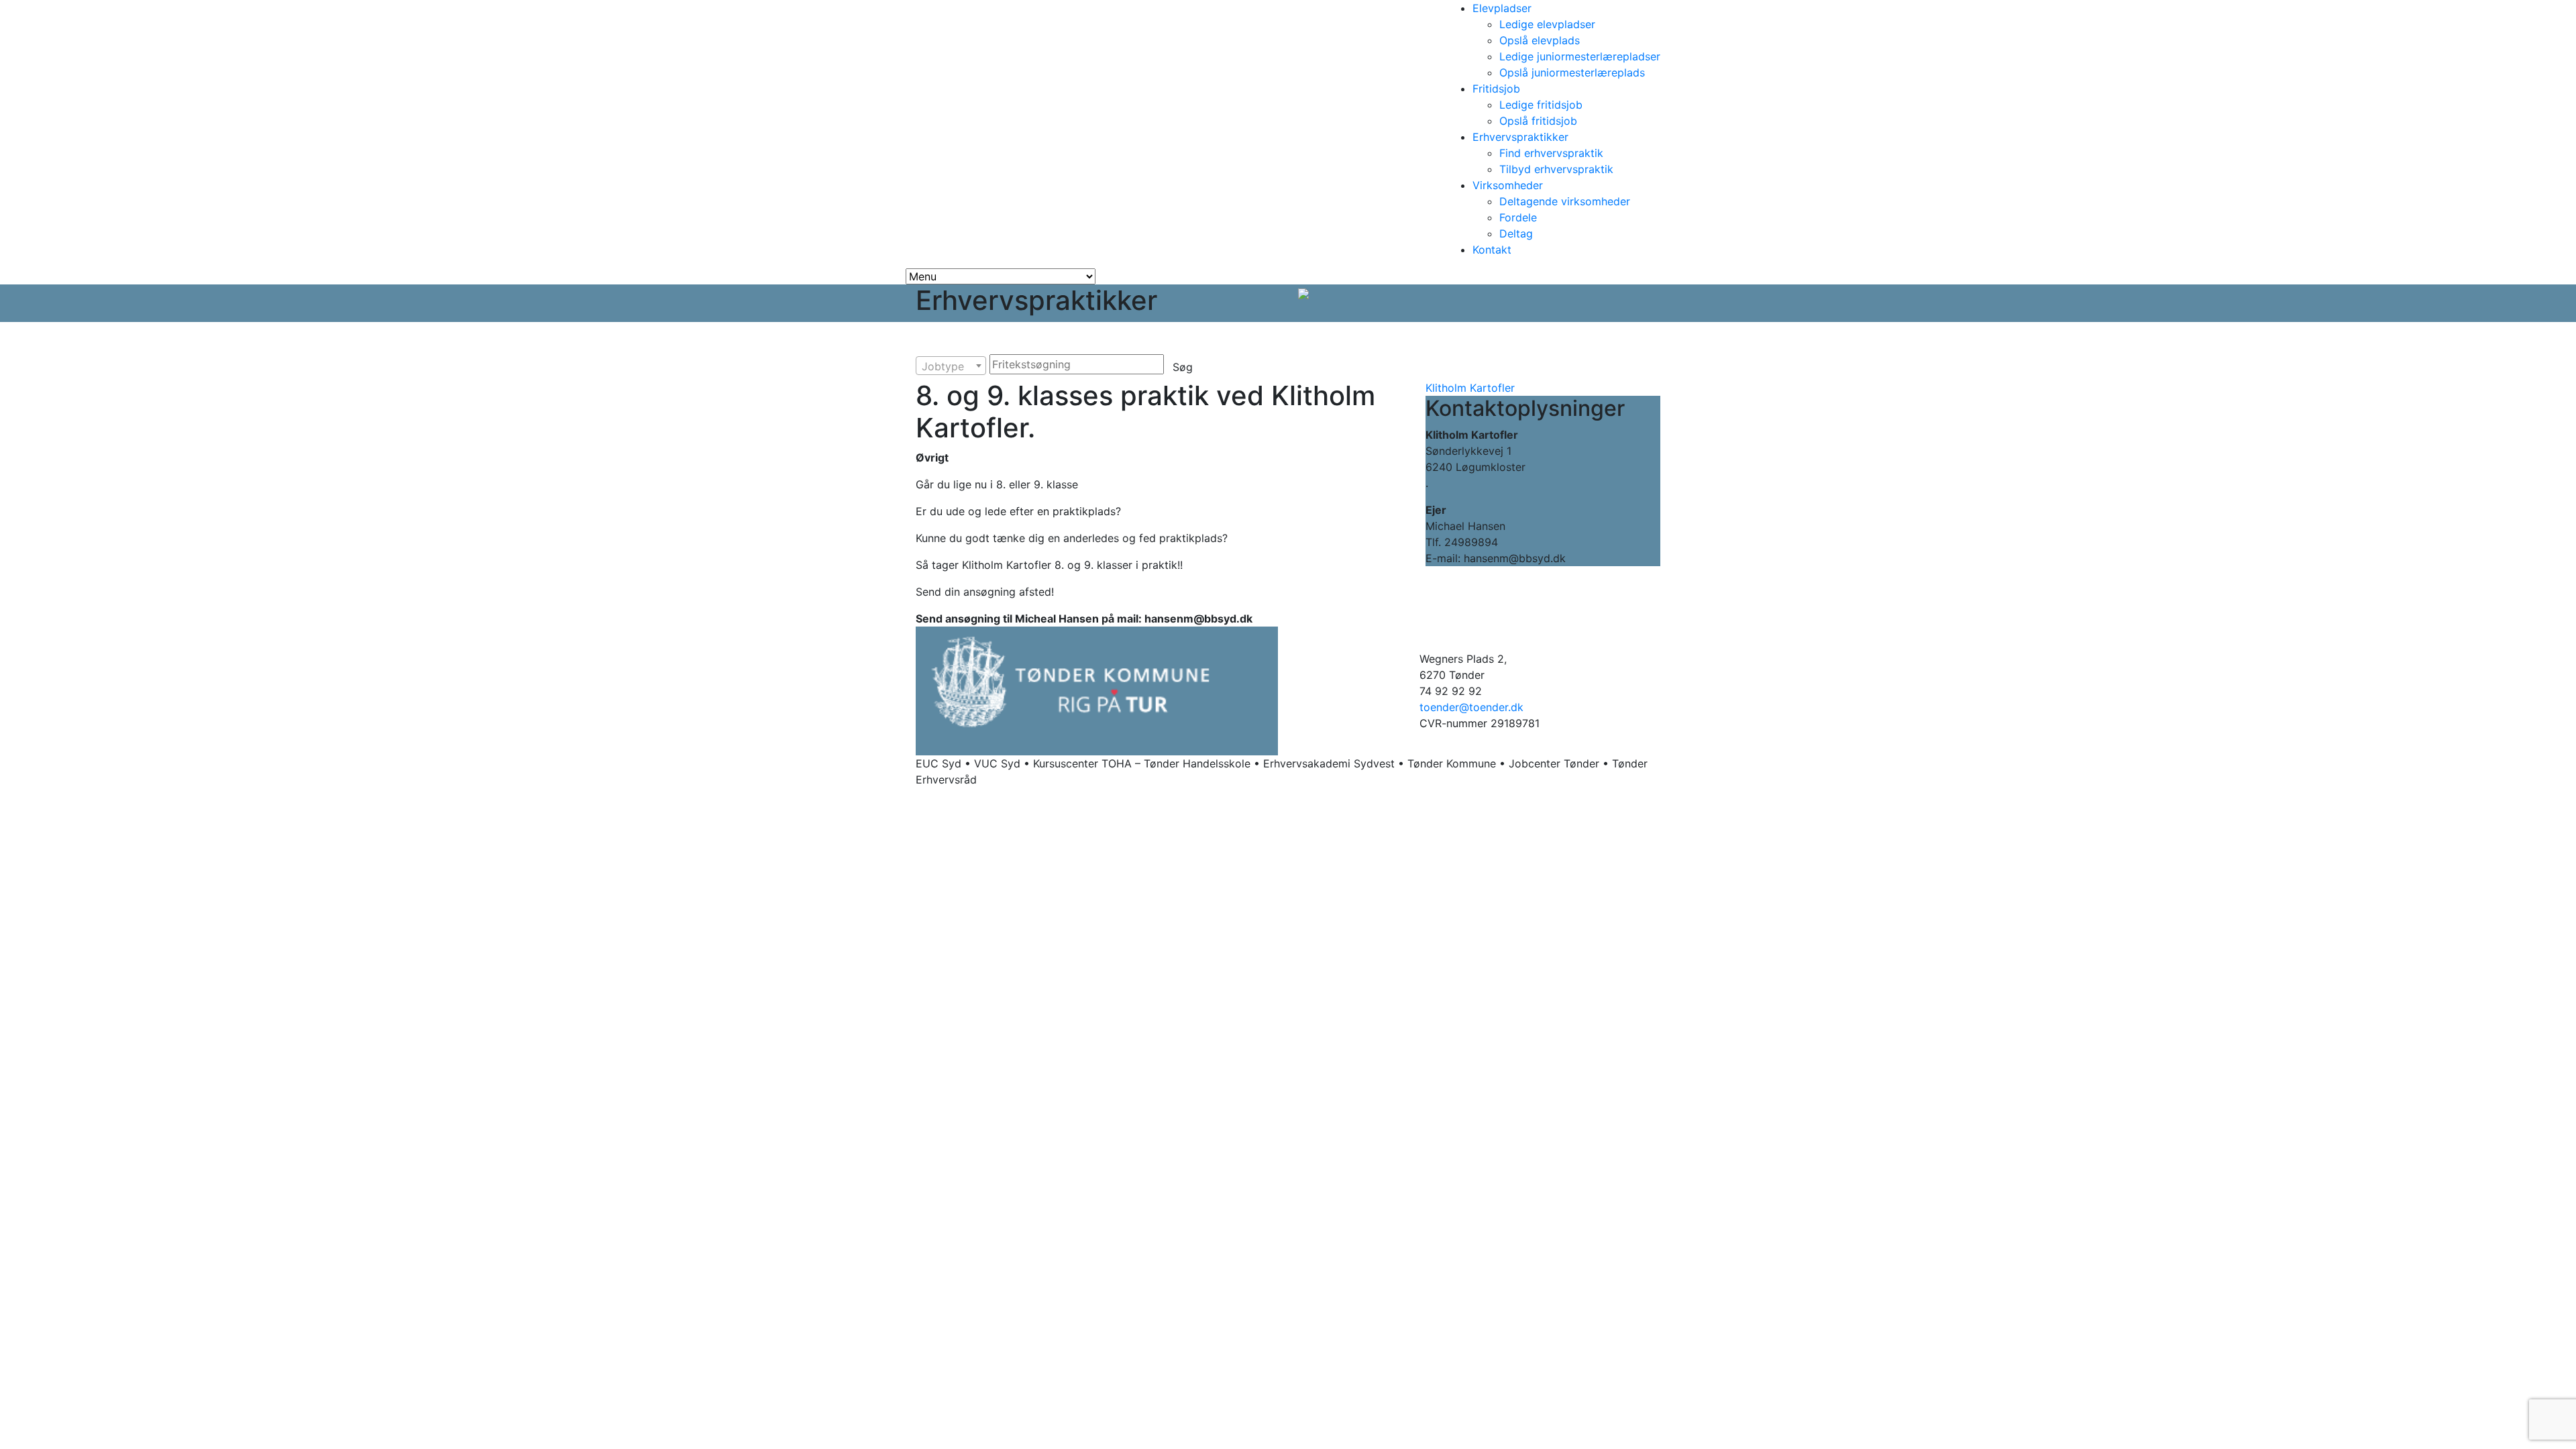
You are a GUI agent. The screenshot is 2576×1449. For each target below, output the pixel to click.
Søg (1183, 367)
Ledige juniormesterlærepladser (1580, 56)
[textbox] (951, 366)
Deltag (1516, 233)
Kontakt (1492, 250)
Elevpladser (1502, 8)
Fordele (1518, 217)
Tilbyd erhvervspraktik (1556, 169)
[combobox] (951, 366)
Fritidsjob (1496, 89)
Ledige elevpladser (1547, 24)
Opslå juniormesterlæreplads (1572, 72)
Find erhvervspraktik (1551, 153)
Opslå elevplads (1540, 40)
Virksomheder (1508, 185)
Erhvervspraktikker (1520, 137)
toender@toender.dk (1471, 707)
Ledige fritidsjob (1541, 105)
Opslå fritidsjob (1538, 121)
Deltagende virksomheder (1565, 201)
